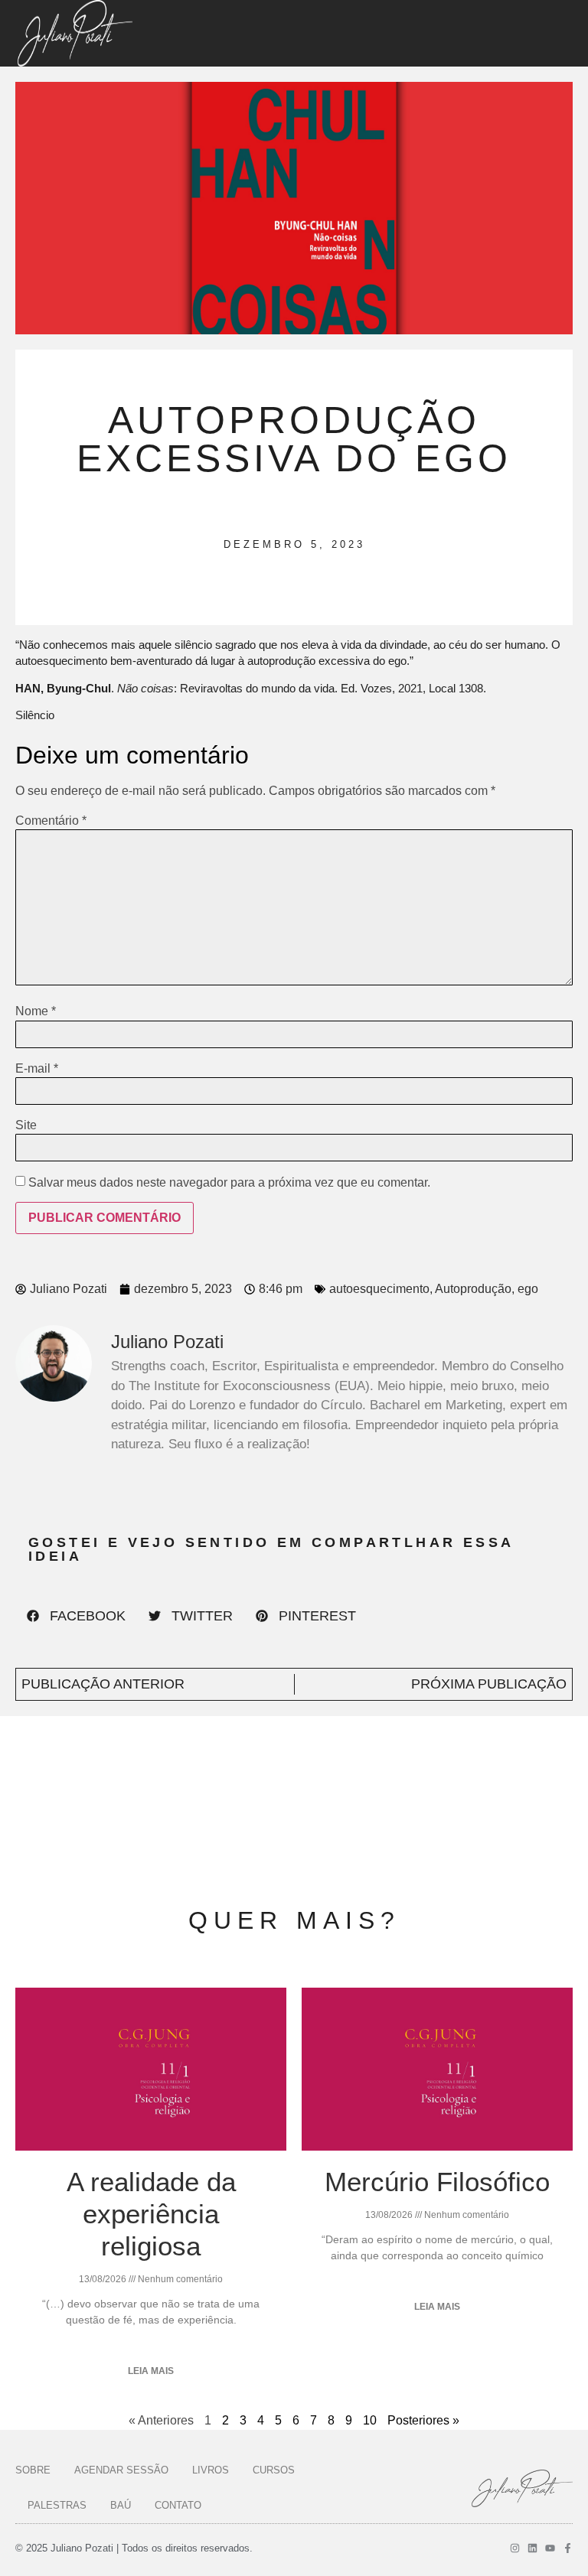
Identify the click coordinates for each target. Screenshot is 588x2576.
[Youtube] (550, 2548)
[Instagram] (515, 2548)
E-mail (37, 1069)
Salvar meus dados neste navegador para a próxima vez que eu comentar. (229, 1183)
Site (26, 1125)
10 (370, 2420)
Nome (36, 1011)
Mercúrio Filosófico (437, 2182)
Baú (121, 2505)
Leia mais (151, 2371)
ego (528, 1289)
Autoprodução (473, 1289)
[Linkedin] (532, 2548)
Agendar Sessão (121, 2470)
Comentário (51, 821)
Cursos (274, 2470)
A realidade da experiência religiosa (151, 2214)
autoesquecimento (379, 1289)
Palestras (57, 2505)
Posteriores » (423, 2420)
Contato (178, 2505)
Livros (211, 2470)
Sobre (33, 2470)
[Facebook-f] (568, 2548)
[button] (76, 1616)
